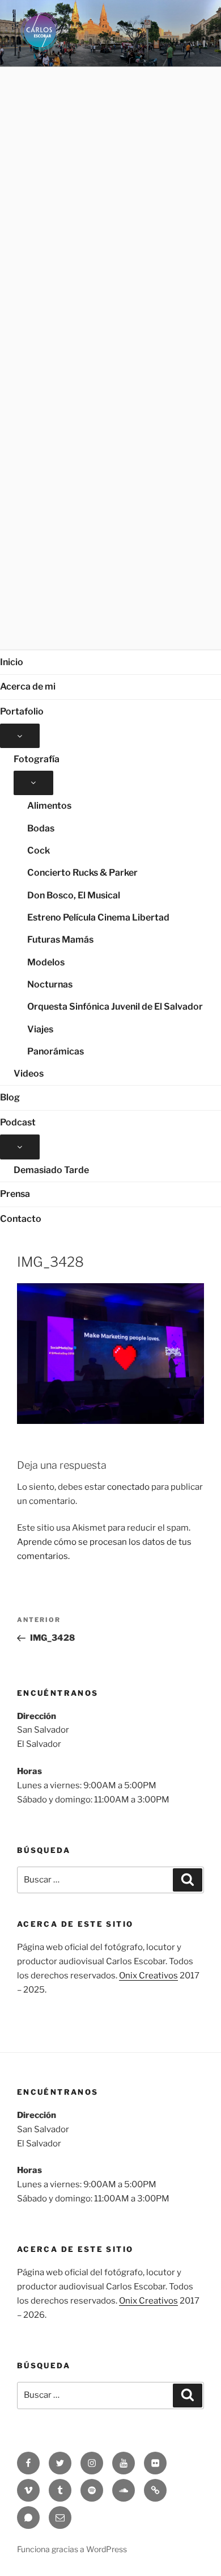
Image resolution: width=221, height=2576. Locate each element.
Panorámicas (56, 1051)
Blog (10, 1097)
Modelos (46, 962)
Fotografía (37, 759)
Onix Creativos (148, 1976)
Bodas (41, 828)
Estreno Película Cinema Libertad (98, 917)
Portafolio (22, 711)
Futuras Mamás (60, 940)
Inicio (12, 662)
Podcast (18, 1122)
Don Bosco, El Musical (74, 895)
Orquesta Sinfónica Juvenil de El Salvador (115, 1007)
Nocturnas (50, 984)
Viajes (40, 1029)
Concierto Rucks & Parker (82, 873)
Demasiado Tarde (51, 1170)
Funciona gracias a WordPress (72, 2549)
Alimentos (49, 806)
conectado (128, 1487)
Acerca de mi (28, 686)
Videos (29, 1073)
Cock (39, 850)
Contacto (21, 1219)
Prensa (15, 1194)
